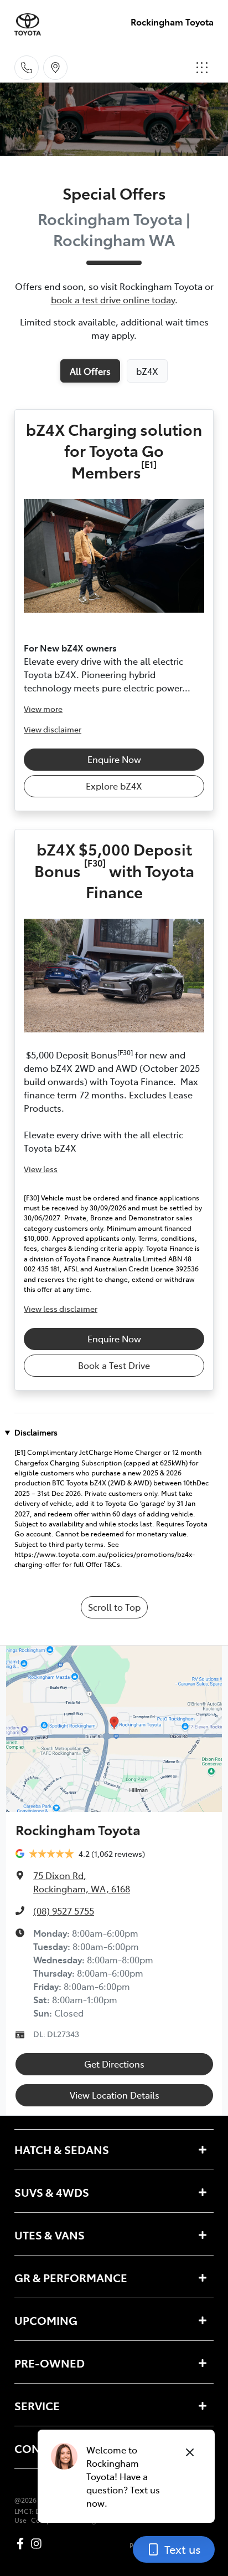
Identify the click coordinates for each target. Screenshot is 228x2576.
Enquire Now (114, 759)
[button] (202, 68)
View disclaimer (53, 729)
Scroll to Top (114, 1607)
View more (43, 709)
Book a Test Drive (114, 1365)
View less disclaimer (61, 1309)
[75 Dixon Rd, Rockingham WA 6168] (55, 68)
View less (41, 1169)
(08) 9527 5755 (64, 1911)
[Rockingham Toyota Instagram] (38, 2544)
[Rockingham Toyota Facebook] (22, 2544)
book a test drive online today (113, 299)
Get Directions (114, 2064)
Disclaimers (36, 1432)
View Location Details (115, 2095)
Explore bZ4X (114, 786)
